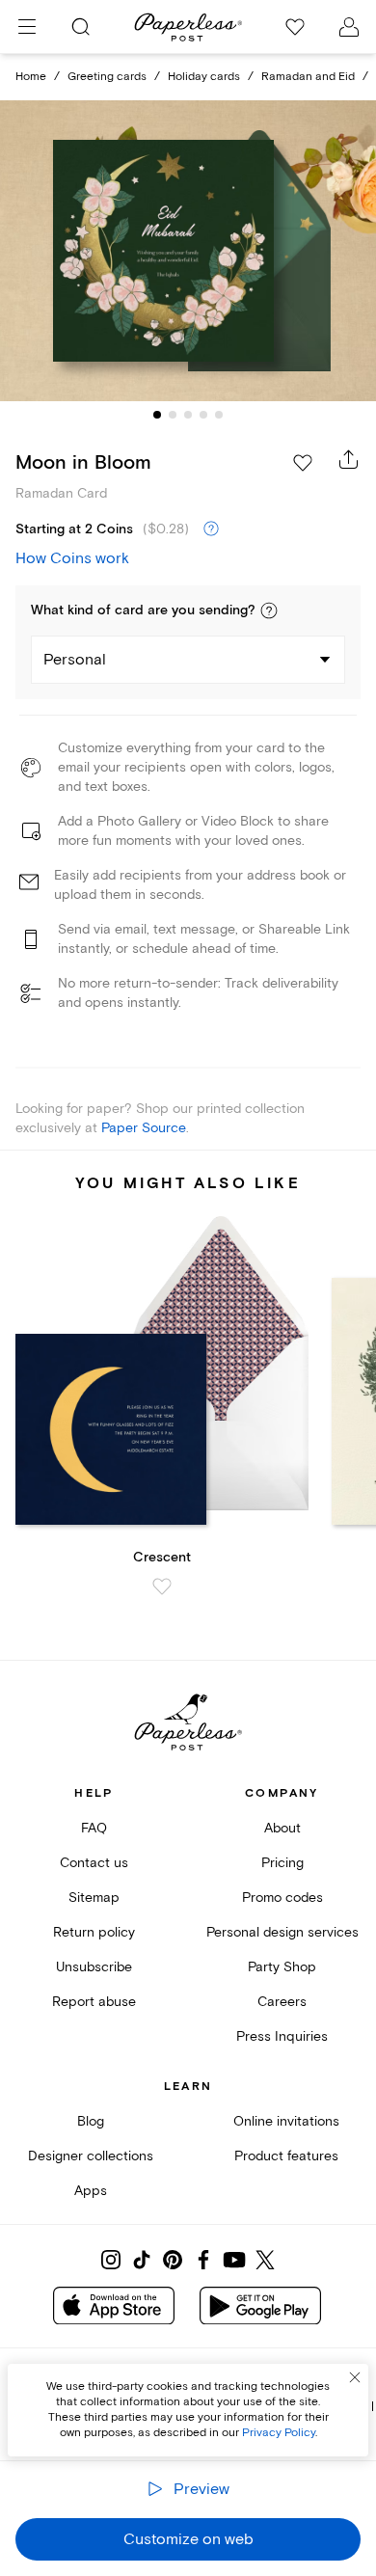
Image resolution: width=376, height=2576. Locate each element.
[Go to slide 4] (203, 415)
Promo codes (282, 1898)
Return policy (94, 1932)
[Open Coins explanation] (211, 529)
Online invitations (286, 2121)
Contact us (94, 1863)
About (282, 1828)
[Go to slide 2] (173, 415)
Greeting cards (107, 77)
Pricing (282, 1863)
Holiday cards (204, 77)
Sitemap (94, 1898)
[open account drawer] (349, 27)
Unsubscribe (94, 1967)
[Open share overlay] (349, 459)
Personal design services (282, 1932)
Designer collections (91, 2156)
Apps (91, 2191)
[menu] (27, 27)
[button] (269, 610)
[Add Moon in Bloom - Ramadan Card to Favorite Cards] (303, 463)
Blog (91, 2121)
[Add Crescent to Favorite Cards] (162, 1586)
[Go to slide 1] (157, 415)
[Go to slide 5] (219, 415)
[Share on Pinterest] (173, 2260)
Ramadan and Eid (308, 77)
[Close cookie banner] (355, 2377)
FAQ (94, 1828)
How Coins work (72, 558)
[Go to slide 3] (188, 415)
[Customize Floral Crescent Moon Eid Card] (188, 251)
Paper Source (144, 1128)
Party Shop (282, 1967)
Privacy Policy (279, 2433)
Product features (286, 2156)
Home (31, 77)
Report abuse (94, 2002)
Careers (282, 2002)
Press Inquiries (282, 2036)
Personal (75, 660)
